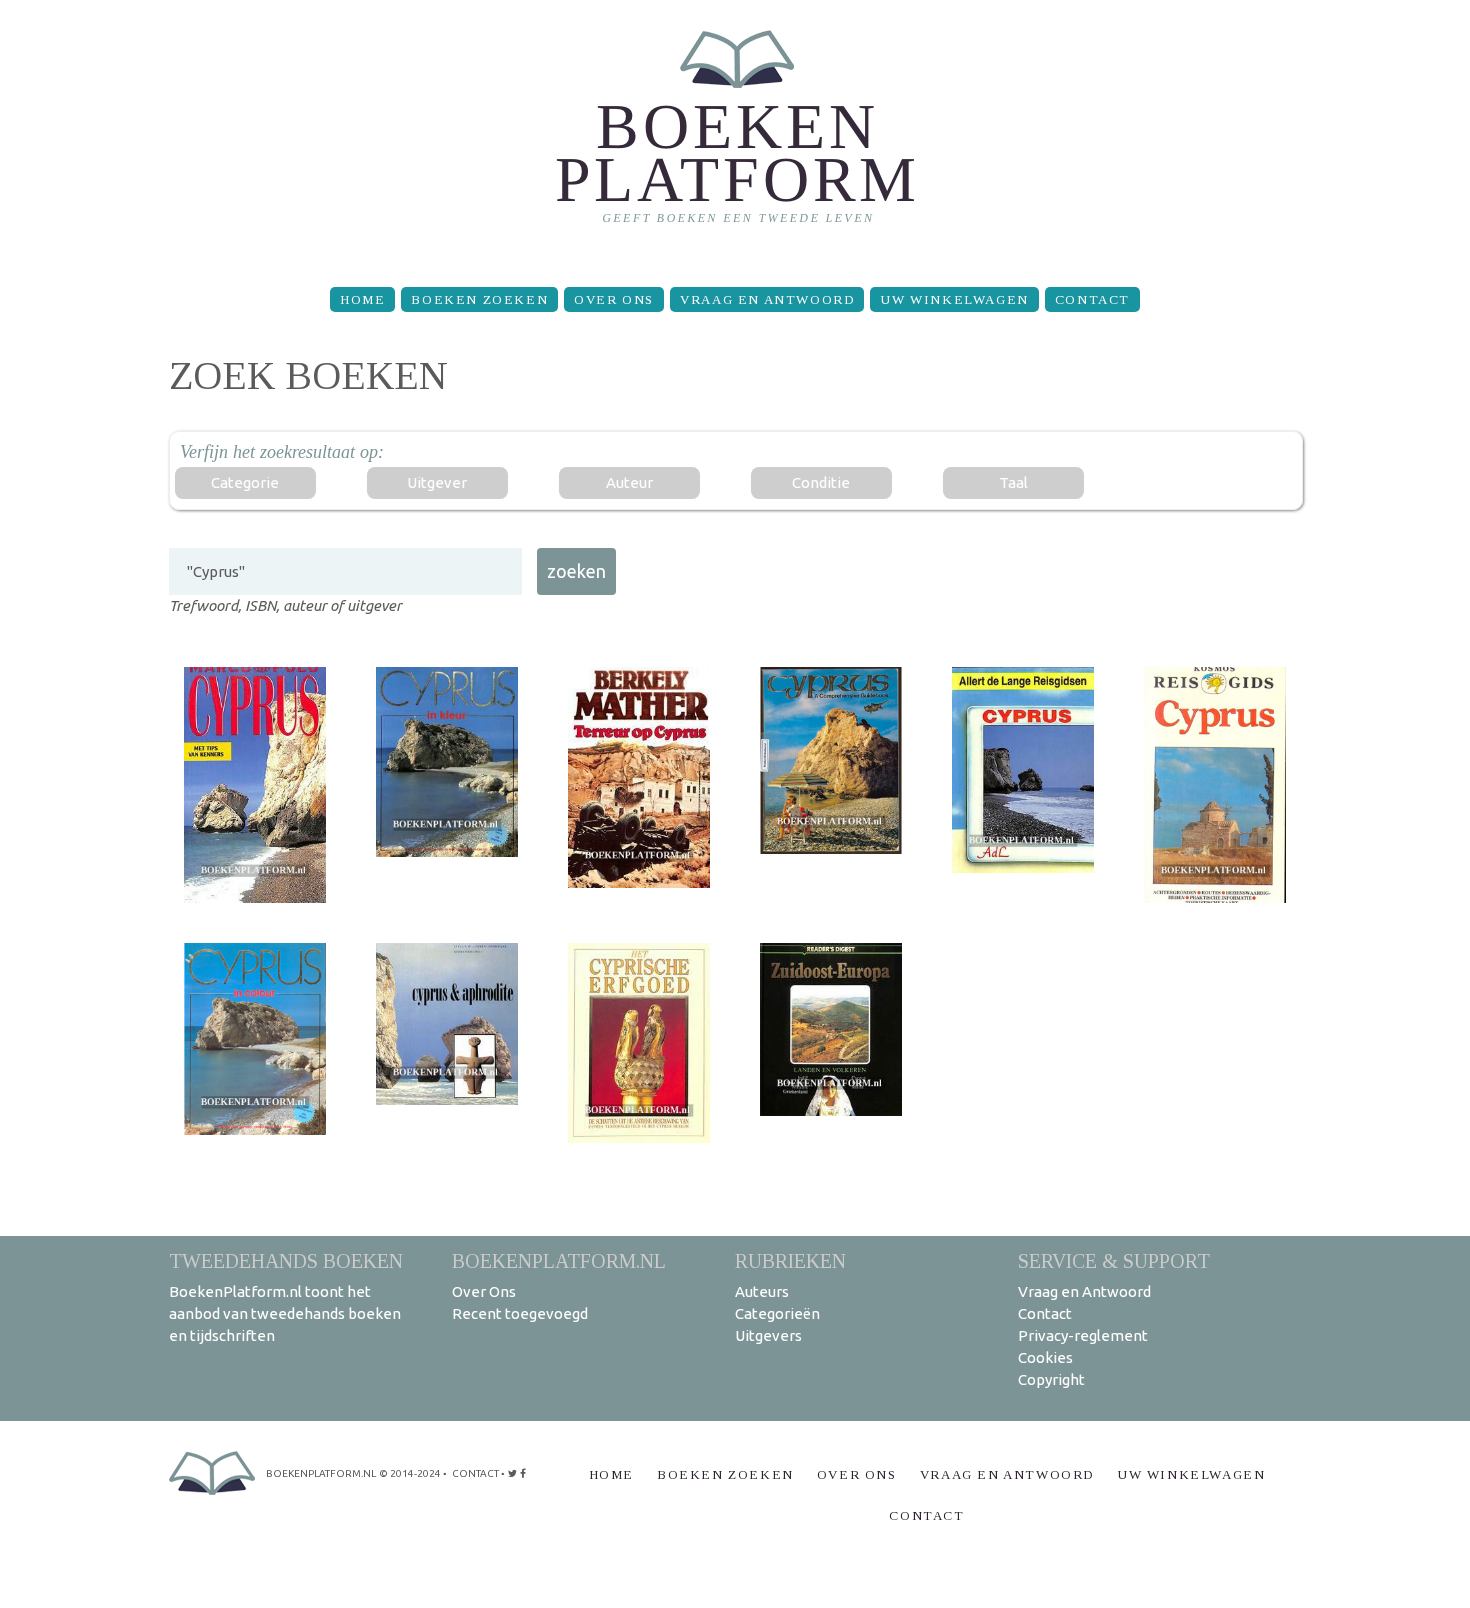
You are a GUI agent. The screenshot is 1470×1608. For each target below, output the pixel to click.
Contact (1092, 299)
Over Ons (614, 299)
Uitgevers (768, 1335)
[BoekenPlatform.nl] (735, 135)
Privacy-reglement (1083, 1335)
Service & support (1114, 1260)
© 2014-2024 (410, 1473)
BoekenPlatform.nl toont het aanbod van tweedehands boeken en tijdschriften (285, 1313)
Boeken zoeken (479, 299)
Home (362, 299)
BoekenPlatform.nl (559, 1260)
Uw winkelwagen (954, 299)
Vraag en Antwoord (767, 299)
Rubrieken (790, 1260)
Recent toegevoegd (520, 1313)
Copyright (1051, 1379)
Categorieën (777, 1313)
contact (475, 1473)
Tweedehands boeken (286, 1260)
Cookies (1045, 1357)
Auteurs (762, 1291)
